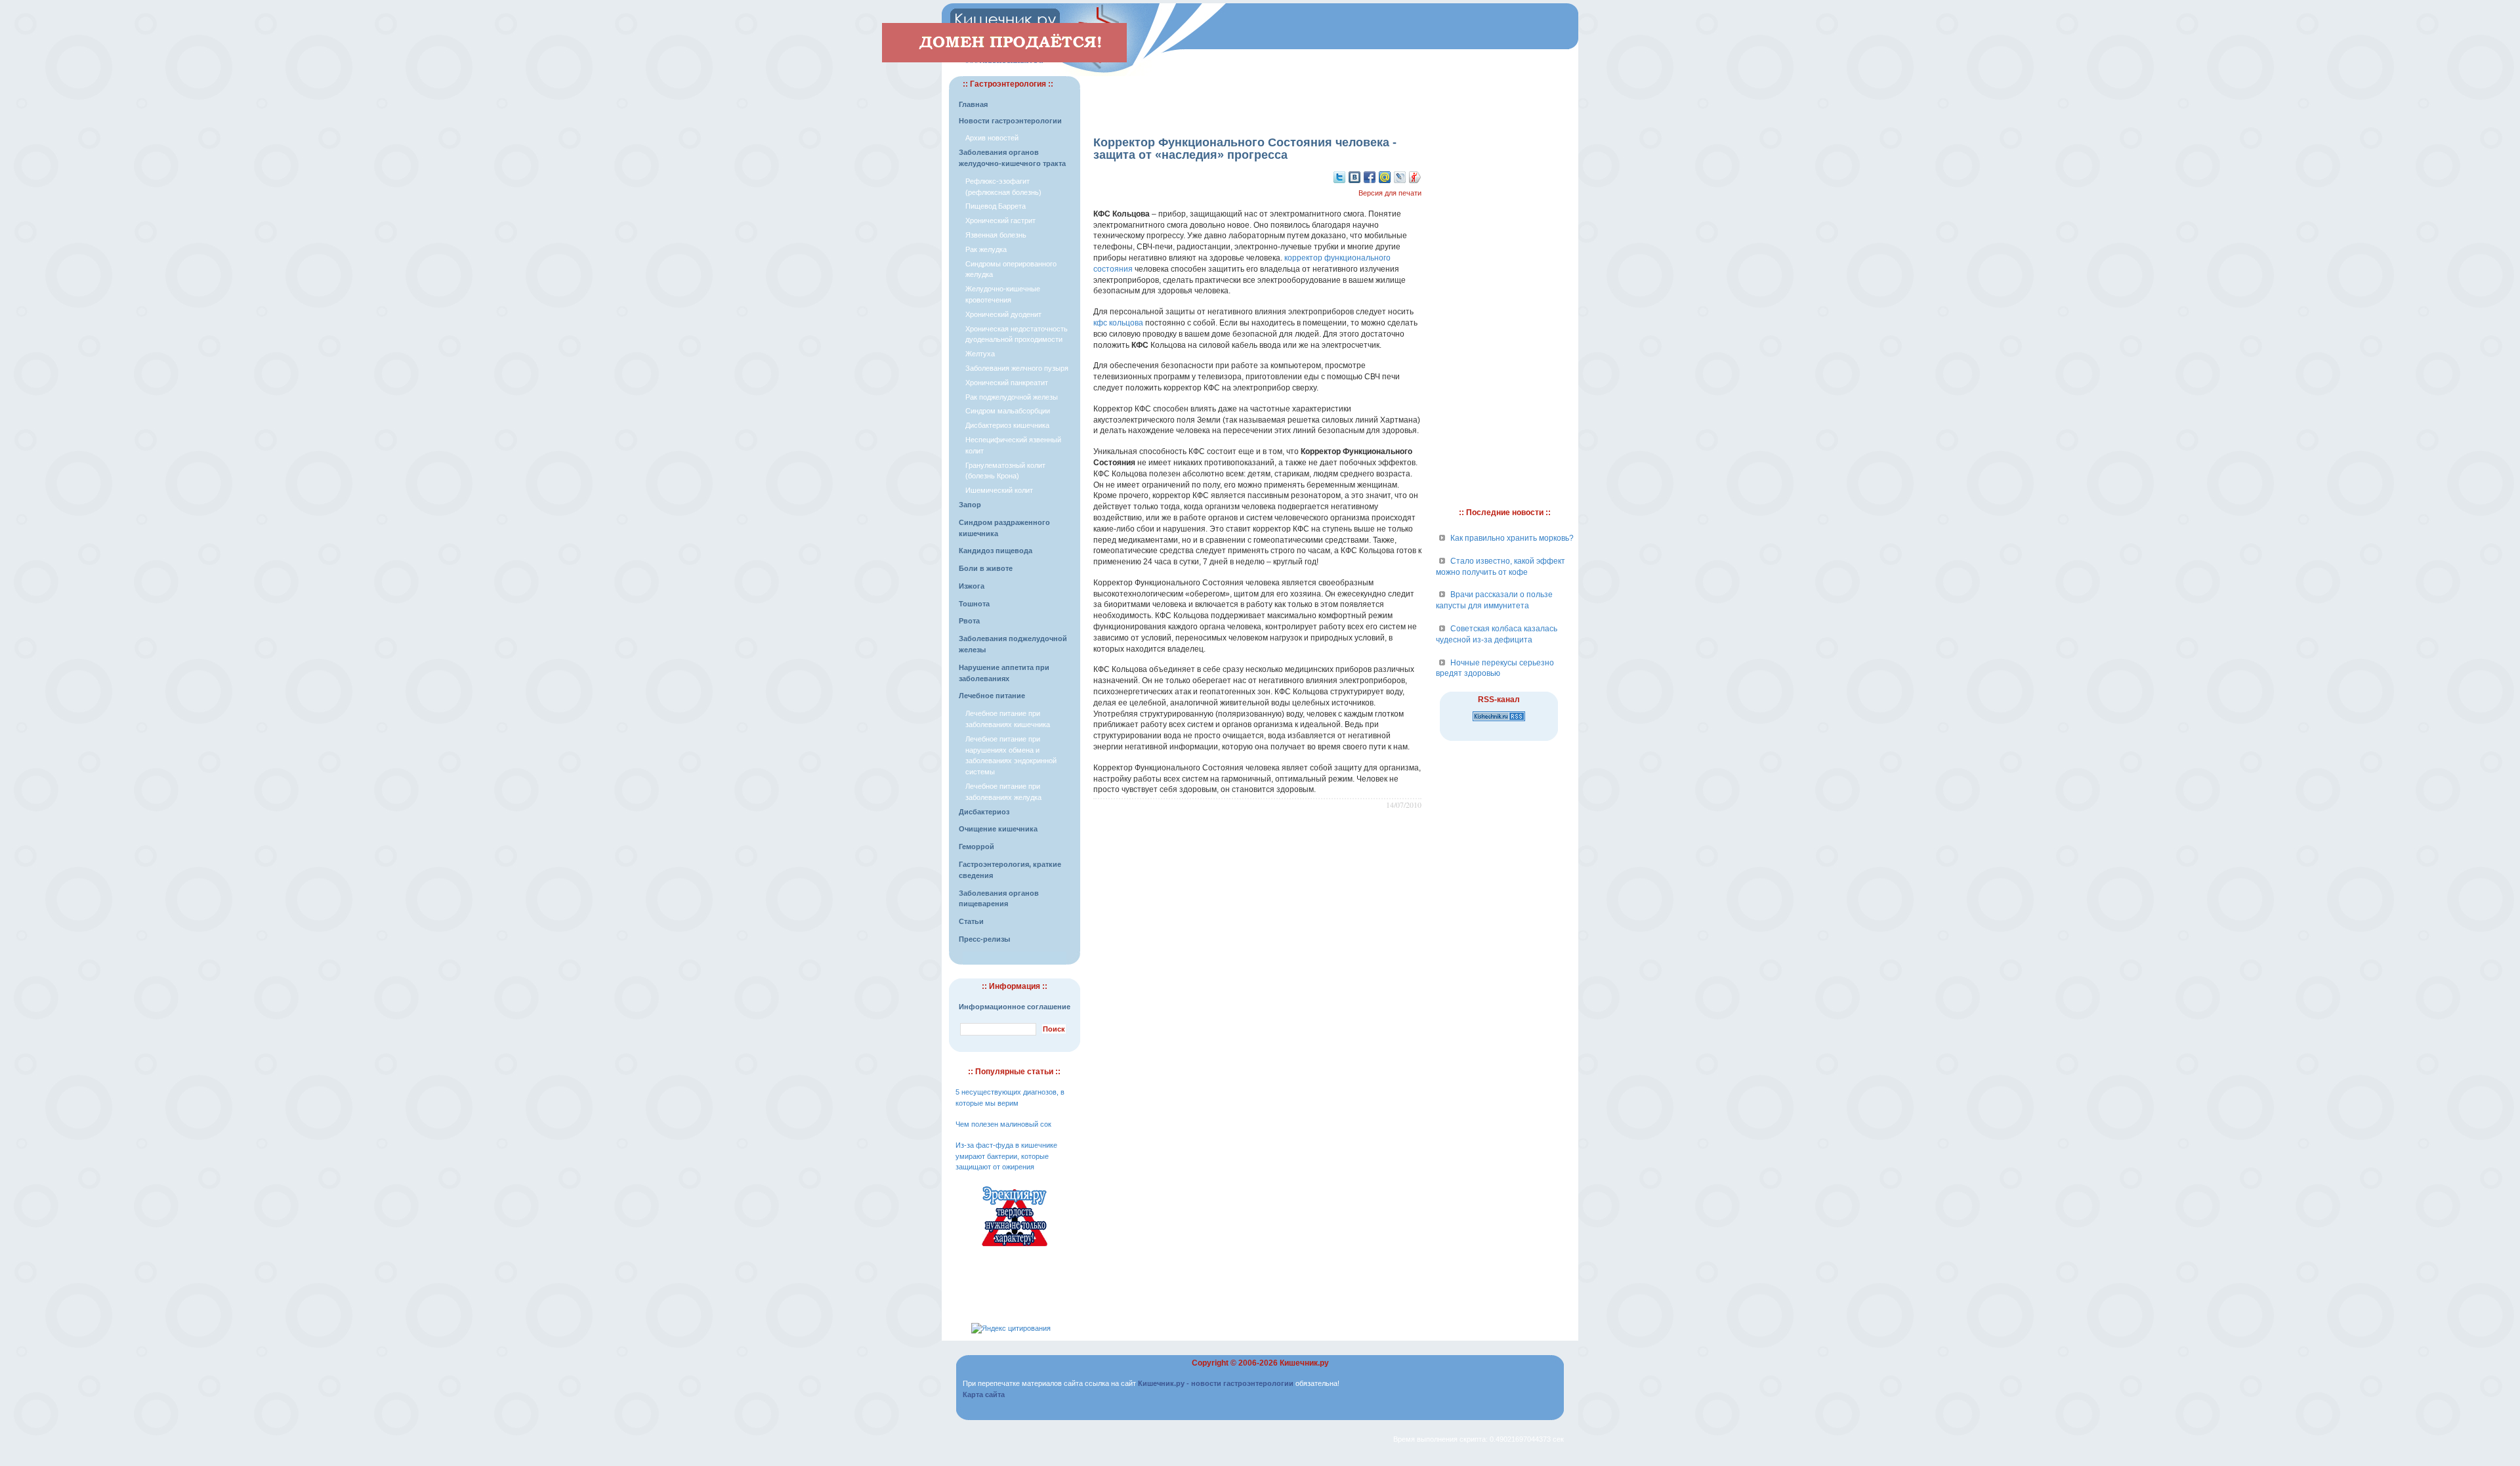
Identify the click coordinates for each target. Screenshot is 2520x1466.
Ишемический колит (999, 490)
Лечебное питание (992, 696)
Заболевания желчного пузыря (1017, 368)
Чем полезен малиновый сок (1003, 1124)
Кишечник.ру (1304, 1363)
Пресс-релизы (984, 939)
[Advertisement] (1257, 96)
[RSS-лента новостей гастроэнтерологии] (1499, 722)
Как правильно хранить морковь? (1512, 538)
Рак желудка (986, 249)
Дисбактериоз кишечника (1007, 425)
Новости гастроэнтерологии (1010, 121)
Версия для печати (1390, 193)
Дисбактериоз (984, 812)
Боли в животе (986, 568)
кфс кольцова (1118, 323)
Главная (973, 104)
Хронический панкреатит (1007, 383)
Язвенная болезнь (996, 235)
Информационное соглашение (1015, 1007)
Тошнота (974, 604)
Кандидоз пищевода (996, 551)
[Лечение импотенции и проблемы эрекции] (1015, 1248)
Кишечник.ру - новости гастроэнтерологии (1216, 1383)
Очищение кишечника (998, 829)
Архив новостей (992, 138)
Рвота (969, 621)
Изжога (972, 586)
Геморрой (976, 847)
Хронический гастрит (1000, 220)
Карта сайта (984, 1394)
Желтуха (980, 354)
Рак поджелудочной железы (1012, 397)
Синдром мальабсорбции (1008, 411)
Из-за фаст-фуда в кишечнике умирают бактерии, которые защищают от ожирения (1006, 1156)
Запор (970, 505)
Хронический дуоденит (1003, 314)
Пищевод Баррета (996, 206)
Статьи (971, 921)
